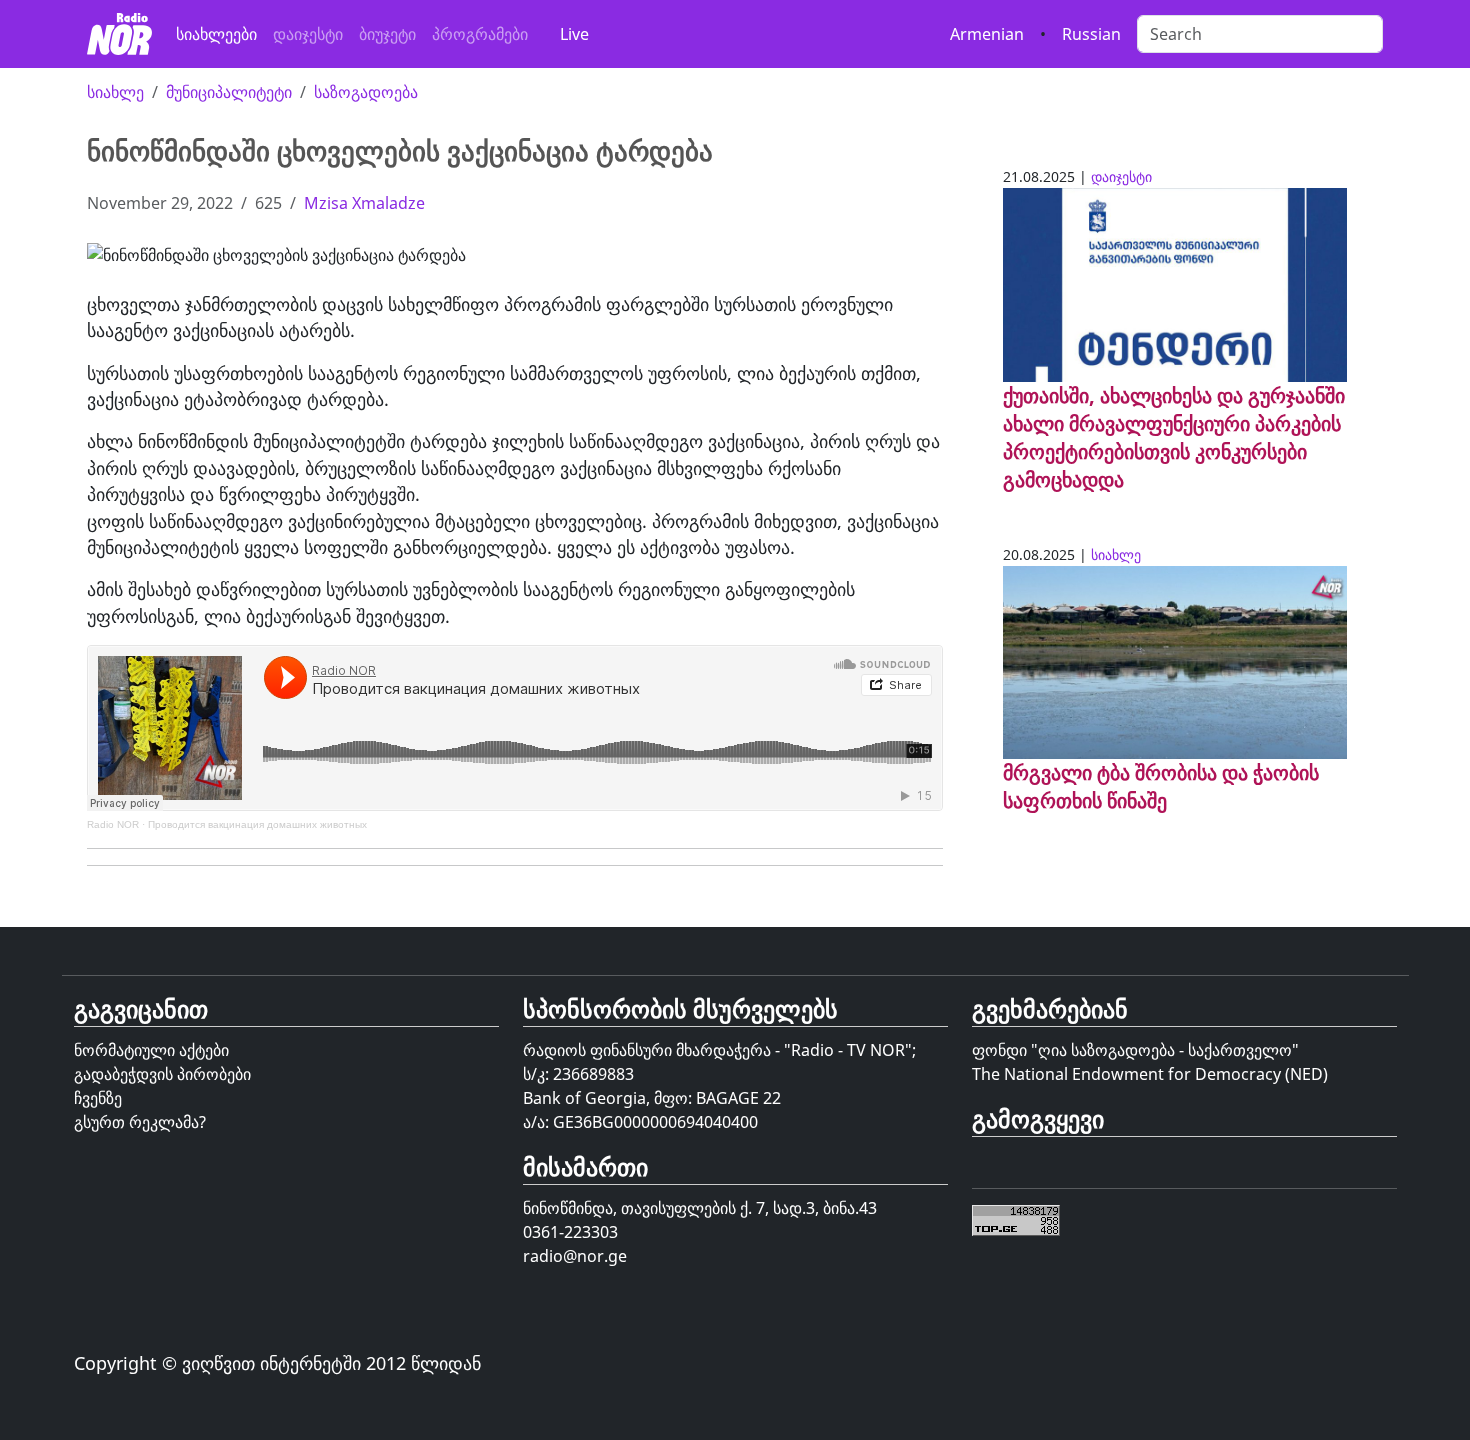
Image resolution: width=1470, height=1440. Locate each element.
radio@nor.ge (575, 1256)
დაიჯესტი (308, 34)
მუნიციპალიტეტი (229, 92)
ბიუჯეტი (387, 34)
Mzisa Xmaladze (364, 203)
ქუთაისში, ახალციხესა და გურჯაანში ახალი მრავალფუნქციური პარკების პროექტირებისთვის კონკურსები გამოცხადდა (1174, 437)
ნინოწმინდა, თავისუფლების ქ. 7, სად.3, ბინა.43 (700, 1208)
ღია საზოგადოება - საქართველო (1165, 1050)
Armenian (987, 34)
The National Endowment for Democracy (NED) (1150, 1074)
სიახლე (115, 92)
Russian (1091, 34)
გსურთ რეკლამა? (140, 1122)
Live (574, 34)
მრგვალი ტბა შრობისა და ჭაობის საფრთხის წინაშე (1161, 786)
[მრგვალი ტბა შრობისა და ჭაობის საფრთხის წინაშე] (1175, 661)
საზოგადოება (366, 92)
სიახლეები (216, 34)
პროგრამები (480, 34)
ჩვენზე (98, 1098)
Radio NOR (113, 824)
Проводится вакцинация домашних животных (257, 824)
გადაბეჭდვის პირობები (162, 1074)
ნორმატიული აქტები (151, 1050)
